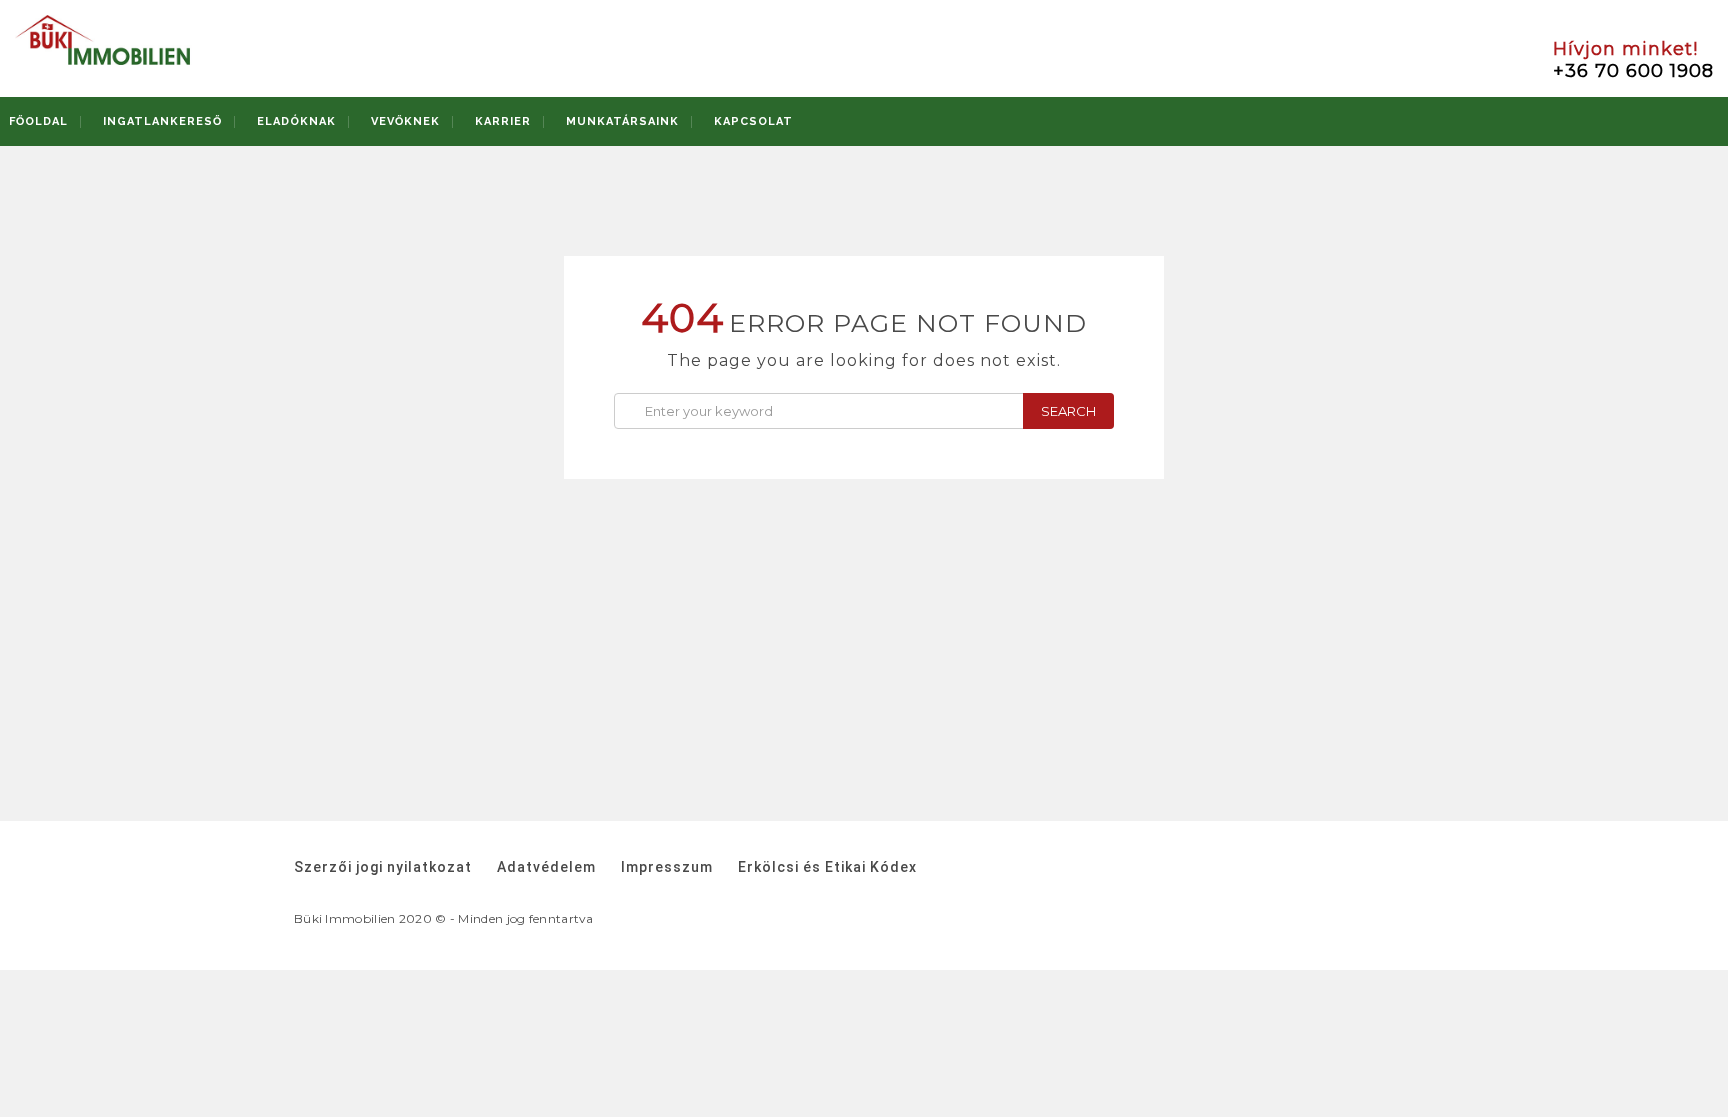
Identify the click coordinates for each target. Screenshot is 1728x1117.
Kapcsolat (753, 121)
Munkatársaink (622, 121)
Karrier (503, 121)
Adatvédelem (546, 867)
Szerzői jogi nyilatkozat (383, 867)
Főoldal (38, 121)
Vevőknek (405, 121)
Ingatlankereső (162, 121)
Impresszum (667, 867)
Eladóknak (296, 121)
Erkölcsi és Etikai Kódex (827, 867)
